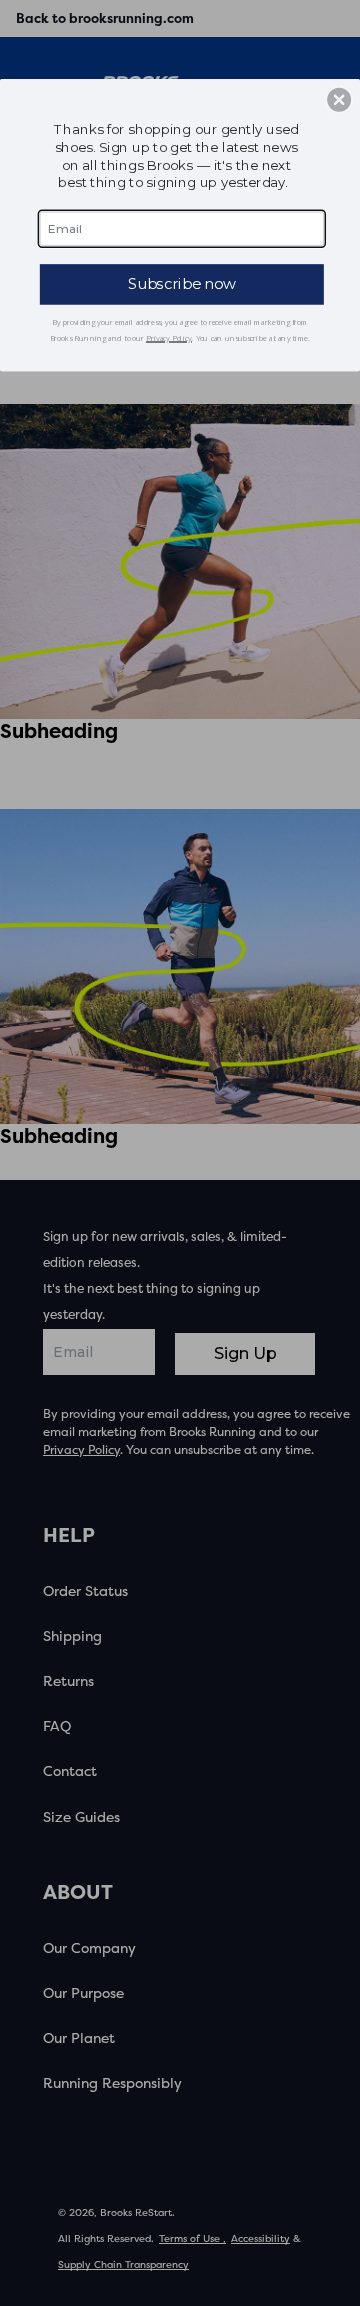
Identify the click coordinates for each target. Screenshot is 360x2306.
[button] (339, 100)
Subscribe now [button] (182, 284)
